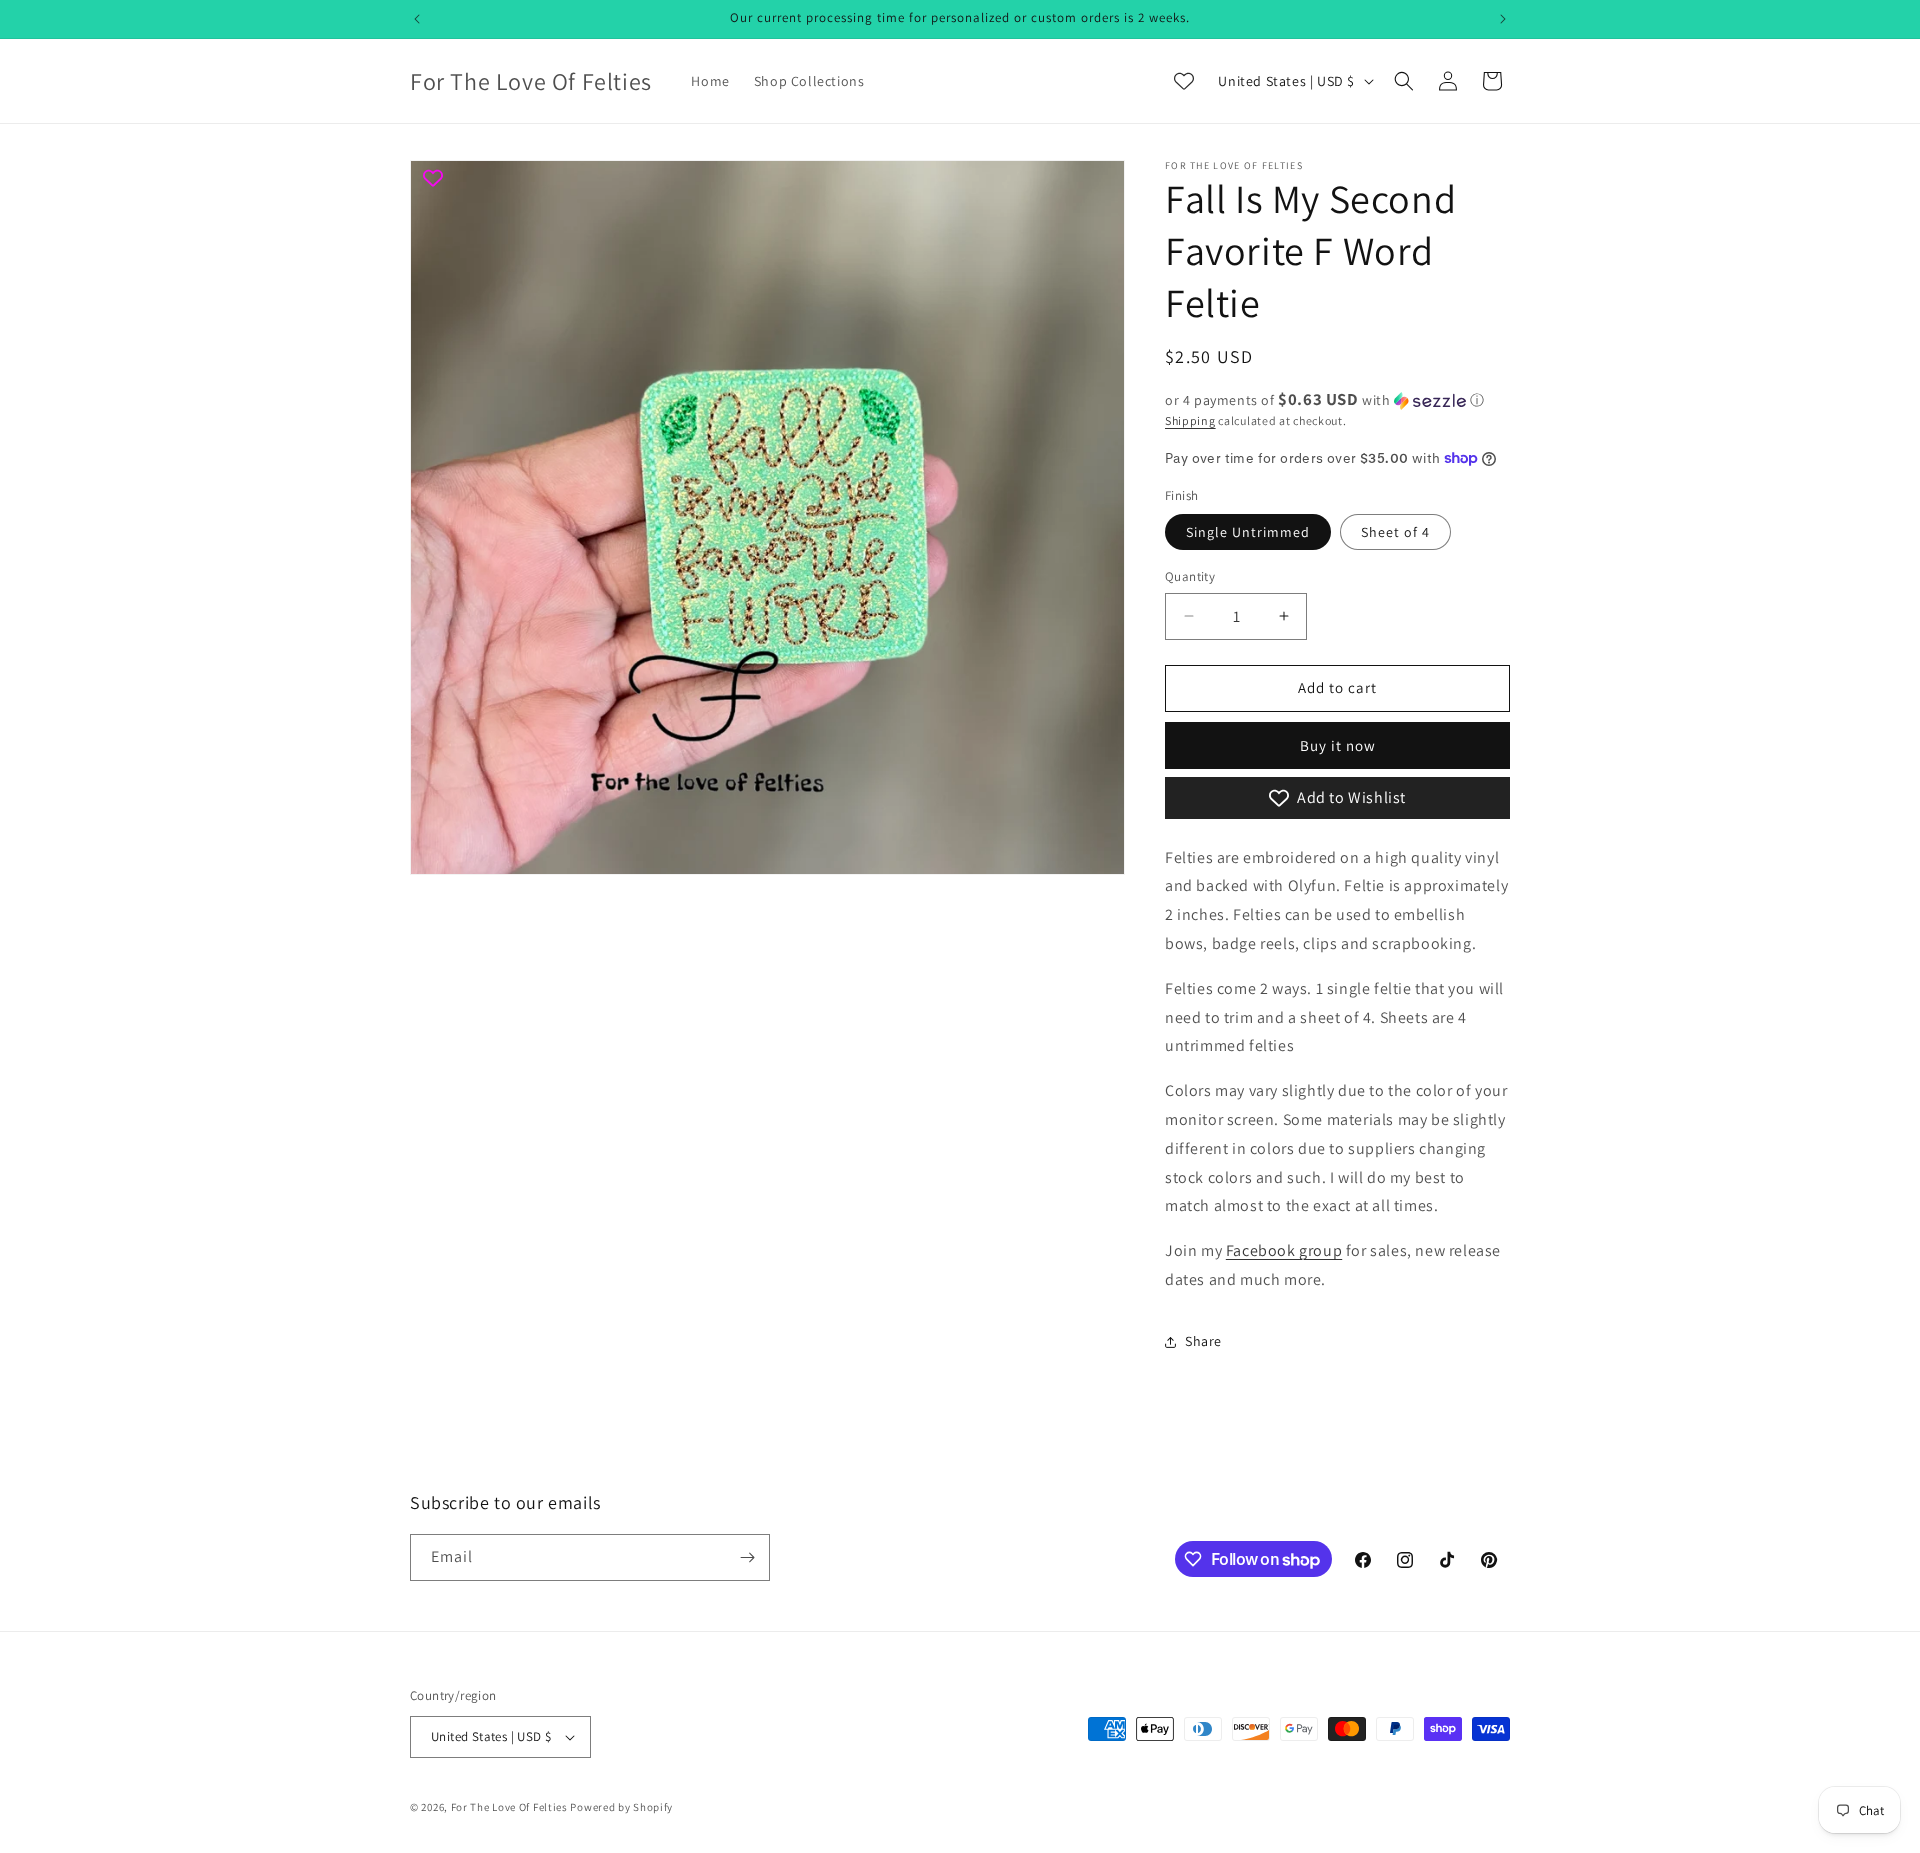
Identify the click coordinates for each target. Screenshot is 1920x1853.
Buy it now (1338, 745)
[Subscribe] (747, 1557)
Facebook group (1284, 1250)
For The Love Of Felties (509, 1807)
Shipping (1190, 420)
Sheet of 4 (1395, 532)
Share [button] (1203, 1341)
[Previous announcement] (417, 19)
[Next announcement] (1503, 19)
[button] (1404, 81)
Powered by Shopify (621, 1807)
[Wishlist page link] (1184, 81)
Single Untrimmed (1248, 532)
